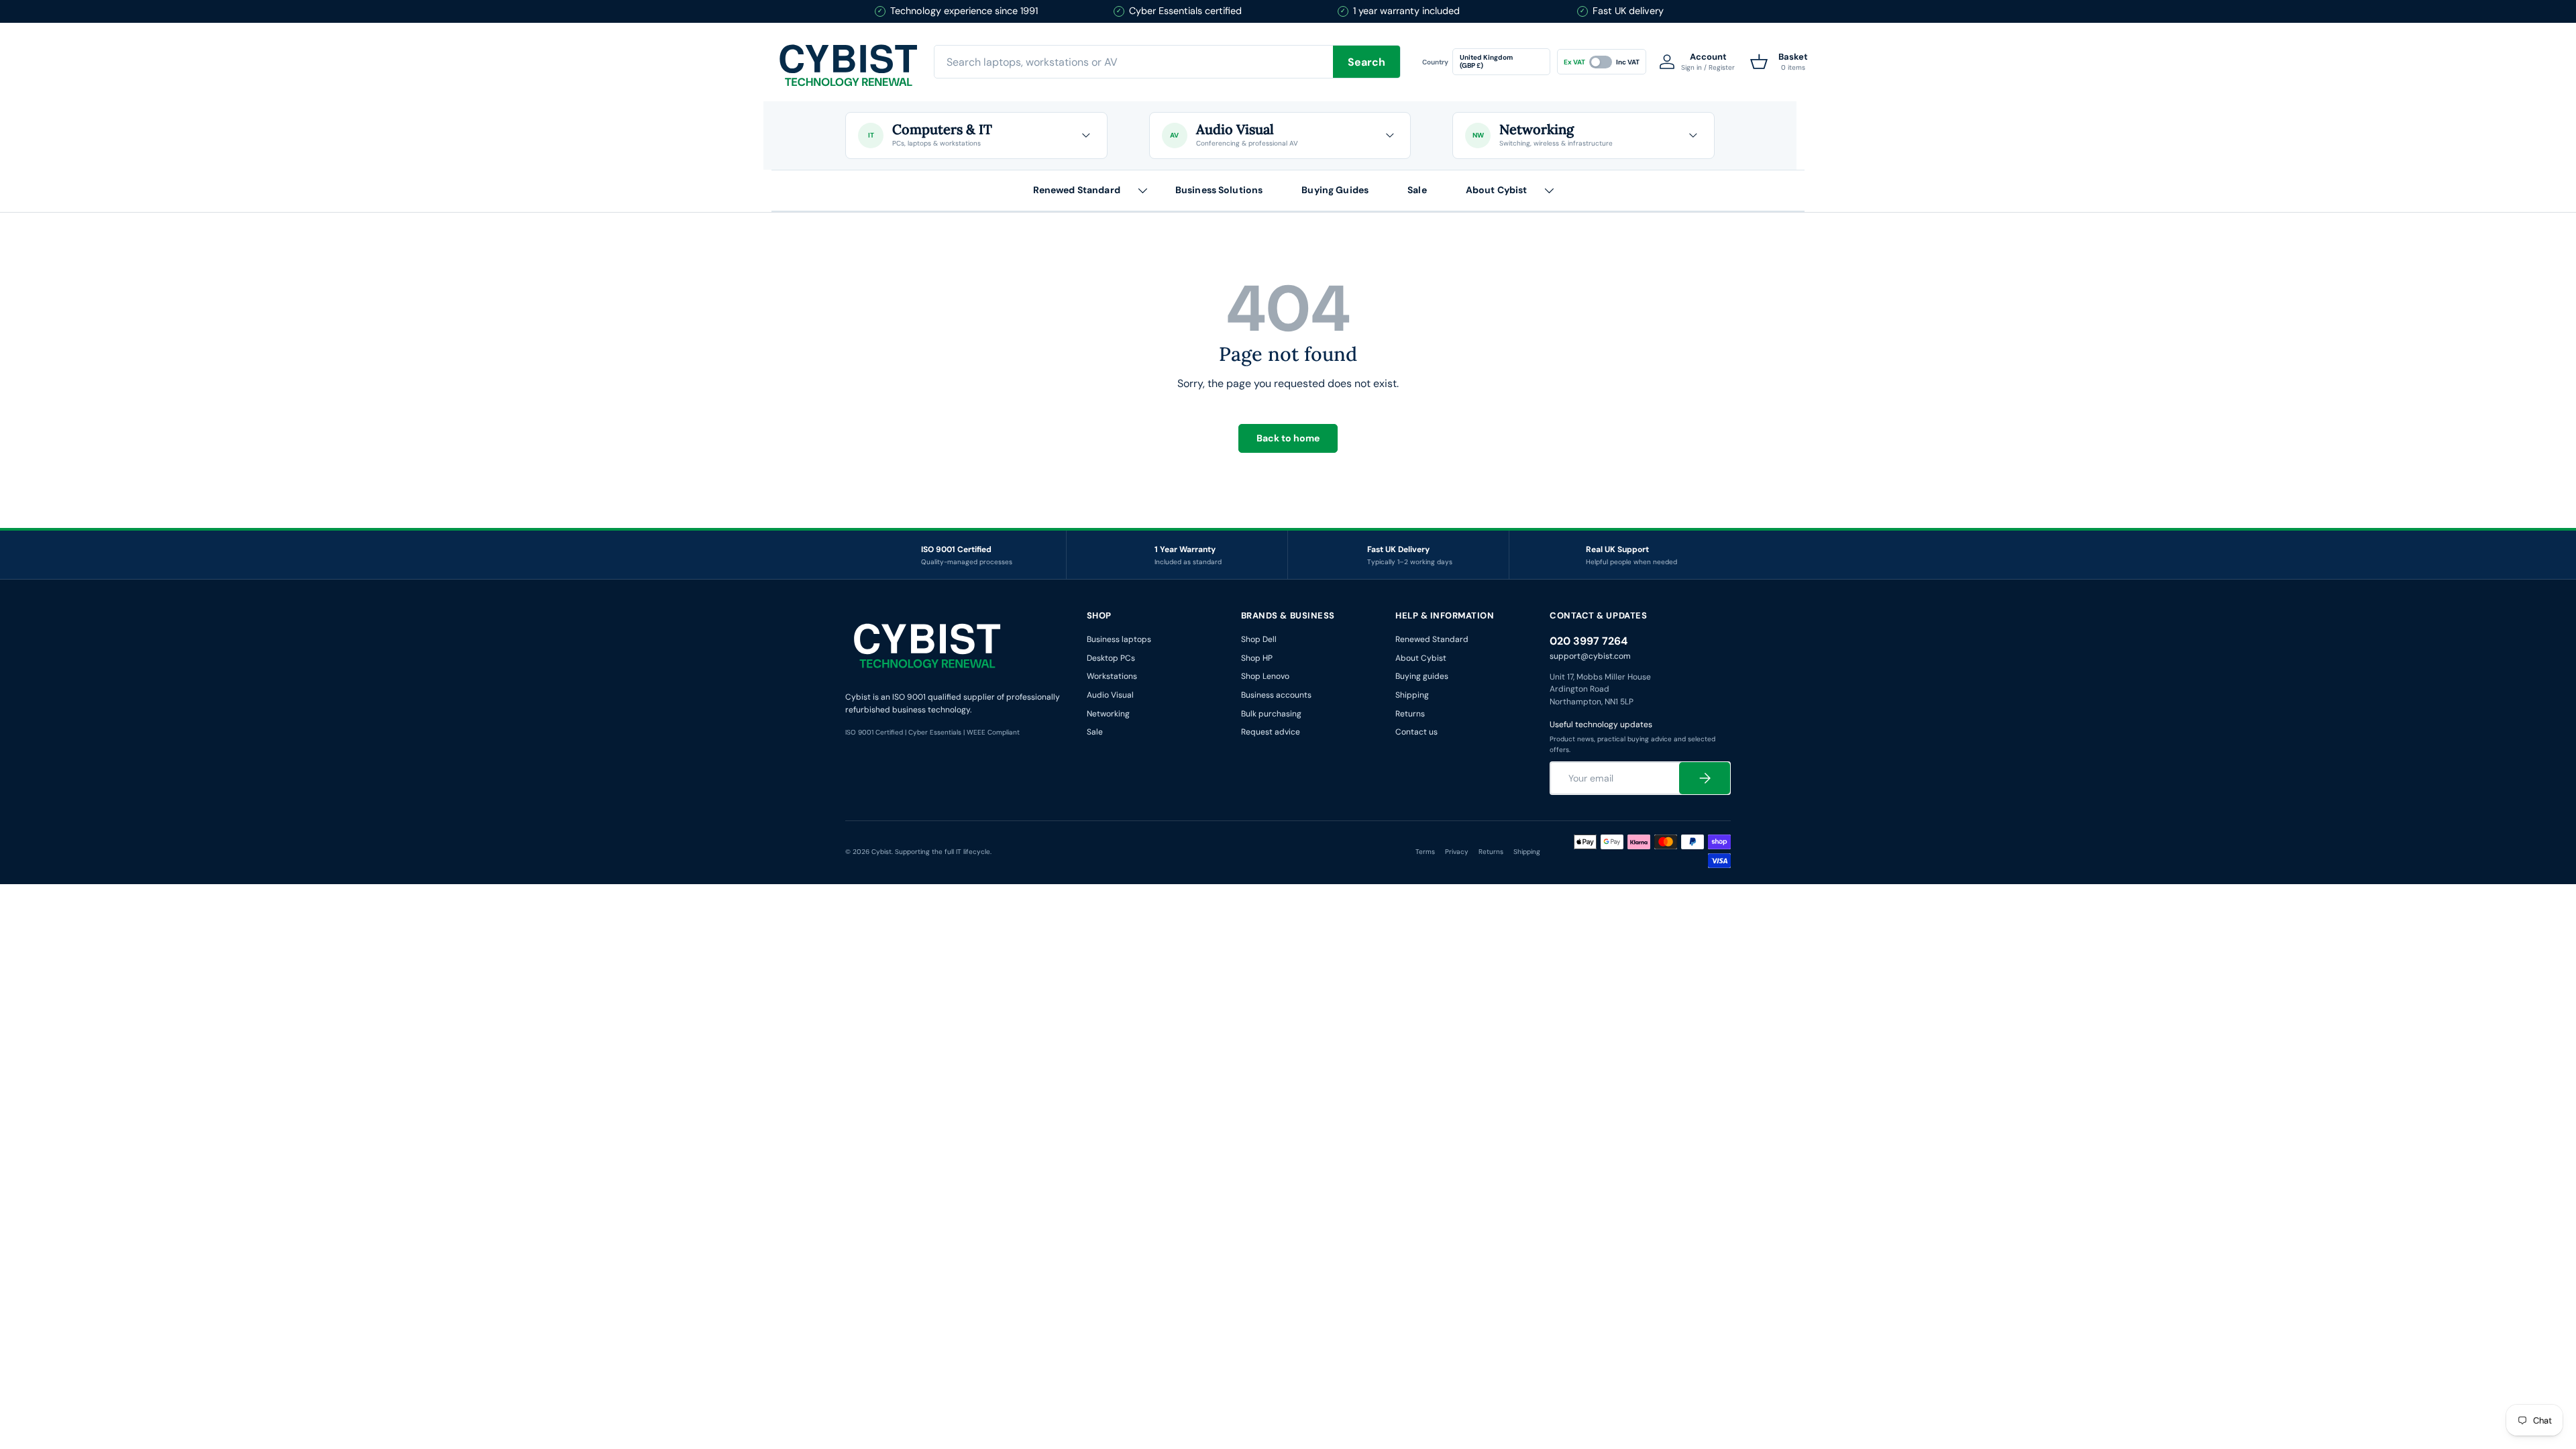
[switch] (1602, 62)
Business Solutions (1219, 190)
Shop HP (1257, 658)
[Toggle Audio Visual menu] (1389, 136)
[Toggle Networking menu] (1693, 136)
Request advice (1271, 732)
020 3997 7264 (1589, 641)
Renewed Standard (1077, 190)
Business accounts (1276, 695)
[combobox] (1167, 62)
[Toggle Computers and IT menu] (1086, 136)
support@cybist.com (1590, 656)
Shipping (1412, 695)
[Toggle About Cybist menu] (1549, 191)
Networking (1108, 714)
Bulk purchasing (1271, 714)
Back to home (1288, 438)
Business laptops (1119, 639)
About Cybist (1497, 190)
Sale (1417, 190)
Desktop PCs (1111, 658)
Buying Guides (1335, 190)
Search (1366, 62)
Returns (1410, 714)
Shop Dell (1259, 639)
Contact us (1416, 732)
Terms (1425, 852)
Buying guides (1422, 676)
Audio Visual (1110, 695)
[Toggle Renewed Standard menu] (1142, 191)
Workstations (1112, 676)
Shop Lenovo (1265, 676)
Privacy (1457, 852)
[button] (1779, 62)
